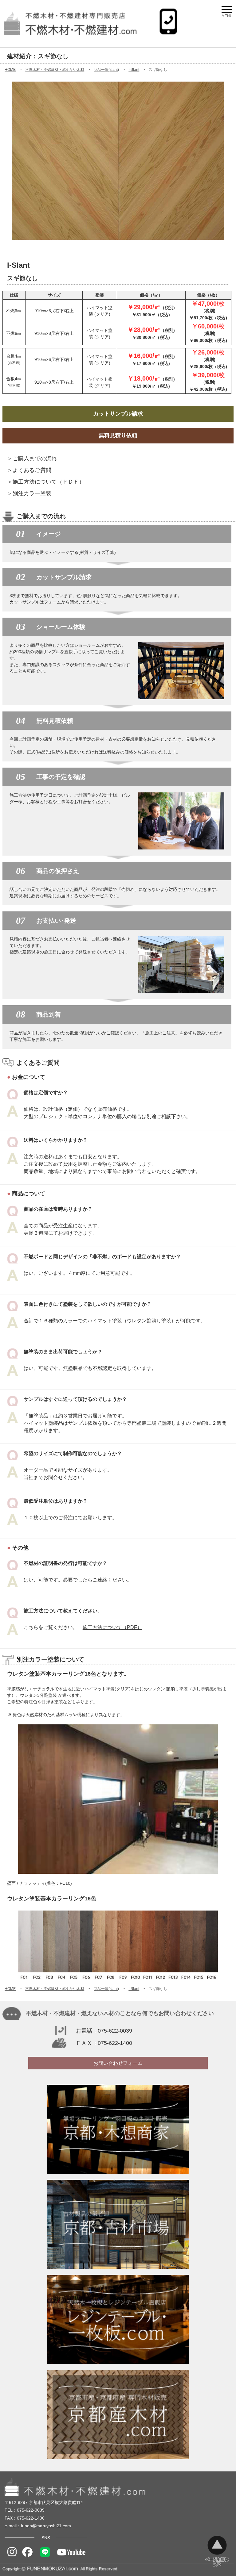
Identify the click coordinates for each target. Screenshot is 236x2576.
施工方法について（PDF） (112, 1627)
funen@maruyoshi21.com (46, 2526)
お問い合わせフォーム (118, 2063)
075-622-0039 (115, 2031)
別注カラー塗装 (32, 493)
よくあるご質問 (32, 470)
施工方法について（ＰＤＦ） (49, 482)
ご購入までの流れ (35, 458)
